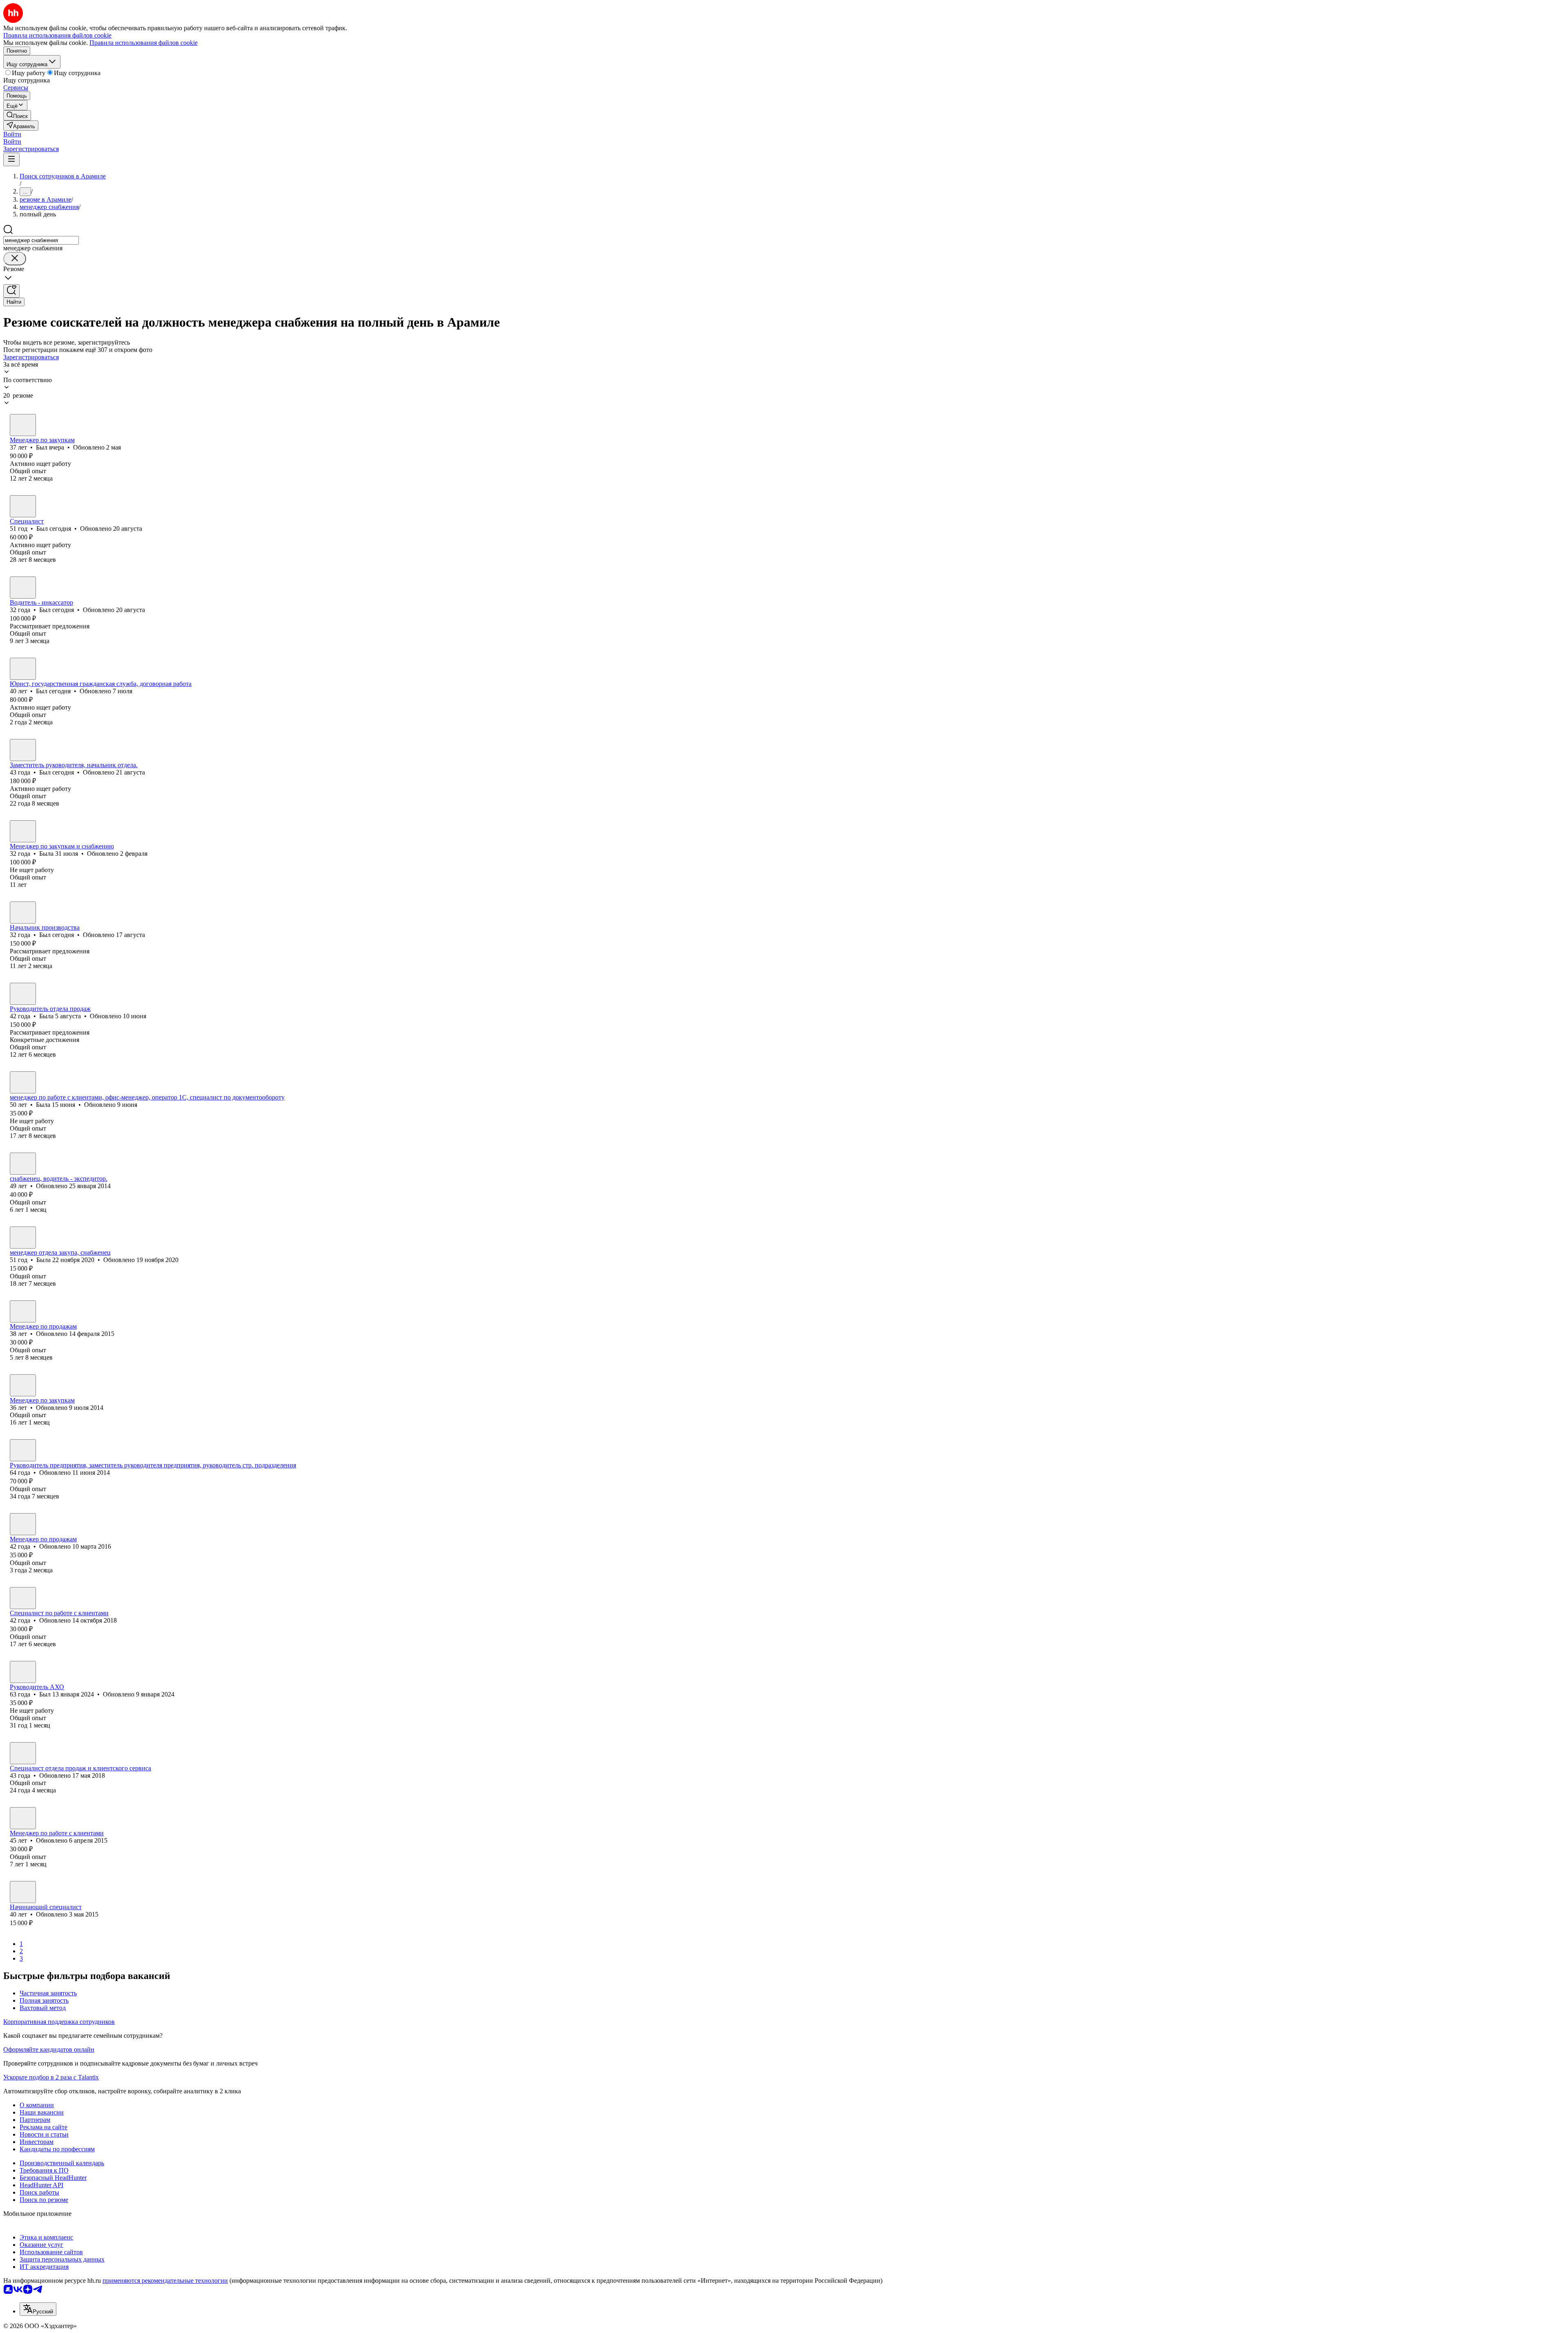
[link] (17, 115)
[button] (12, 134)
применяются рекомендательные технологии (165, 2281)
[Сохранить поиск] (11, 291)
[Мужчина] (23, 425)
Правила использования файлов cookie (144, 43)
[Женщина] (23, 831)
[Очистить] (15, 259)
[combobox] (41, 240)
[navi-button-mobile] (11, 159)
